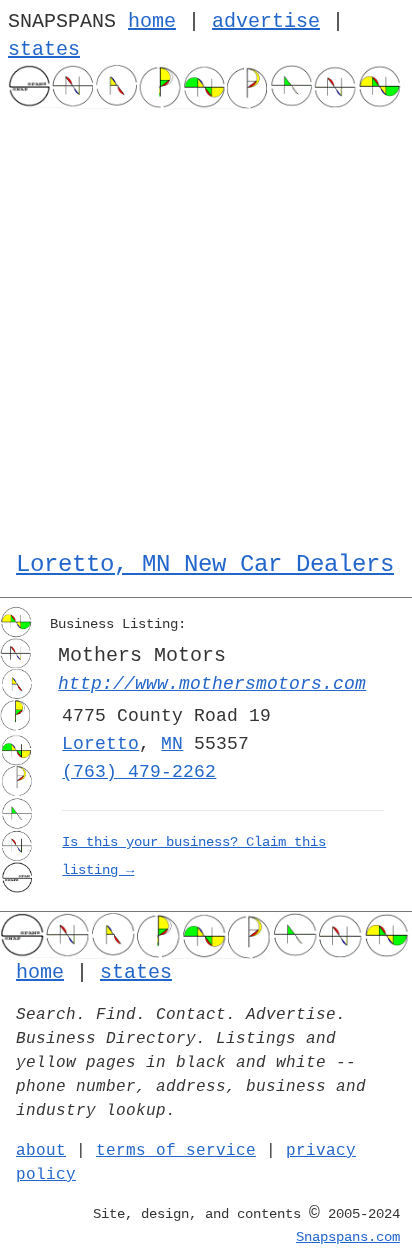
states (44, 49)
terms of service (176, 1151)
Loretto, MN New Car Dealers (205, 564)
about (41, 1151)
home (152, 21)
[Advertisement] (206, 325)
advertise (266, 21)
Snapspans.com (348, 1237)
